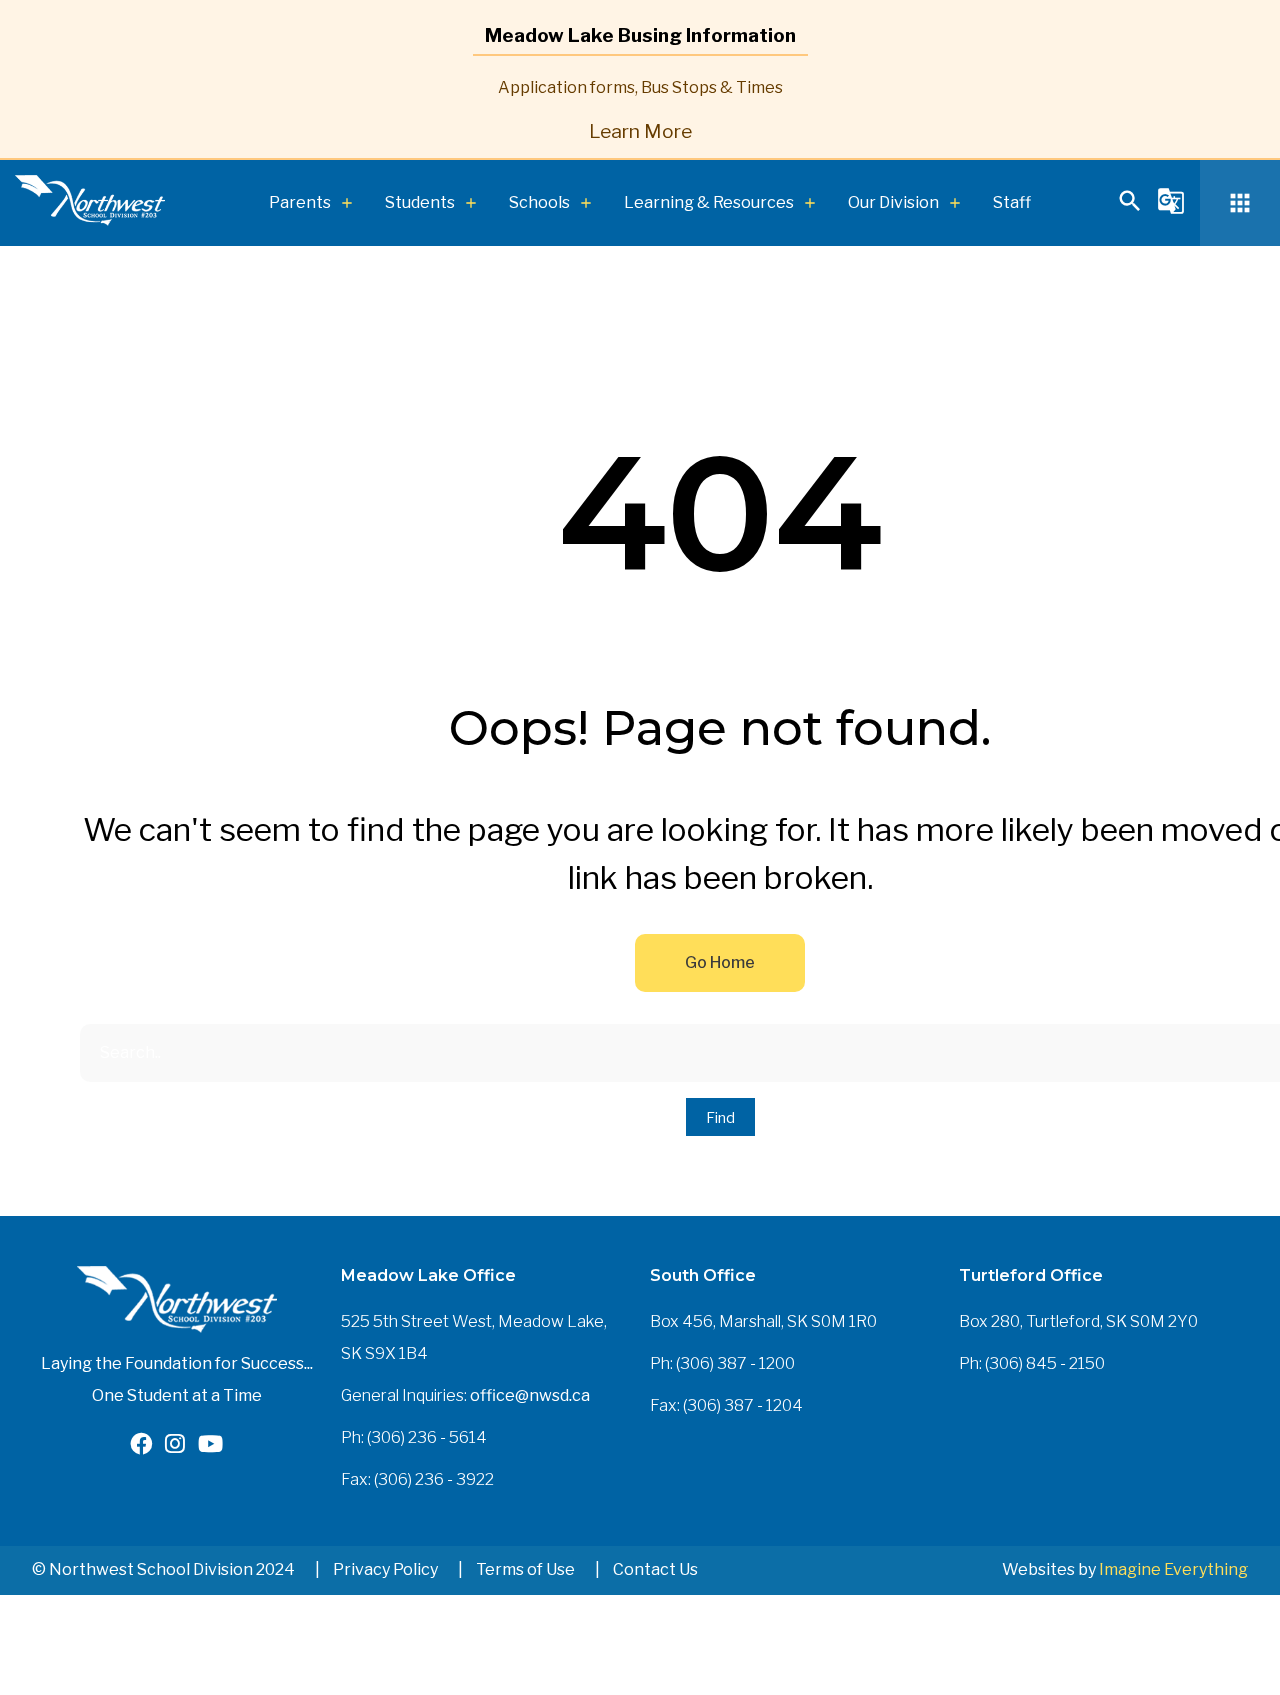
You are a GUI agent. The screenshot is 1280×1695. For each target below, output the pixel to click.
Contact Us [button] (655, 1569)
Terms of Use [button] (525, 1569)
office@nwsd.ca (530, 1395)
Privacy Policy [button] (385, 1569)
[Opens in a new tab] (141, 1446)
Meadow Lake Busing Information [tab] (640, 35)
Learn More (640, 131)
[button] (1130, 209)
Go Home (720, 962)
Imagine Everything (1173, 1569)
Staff (1012, 202)
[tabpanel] (640, 107)
